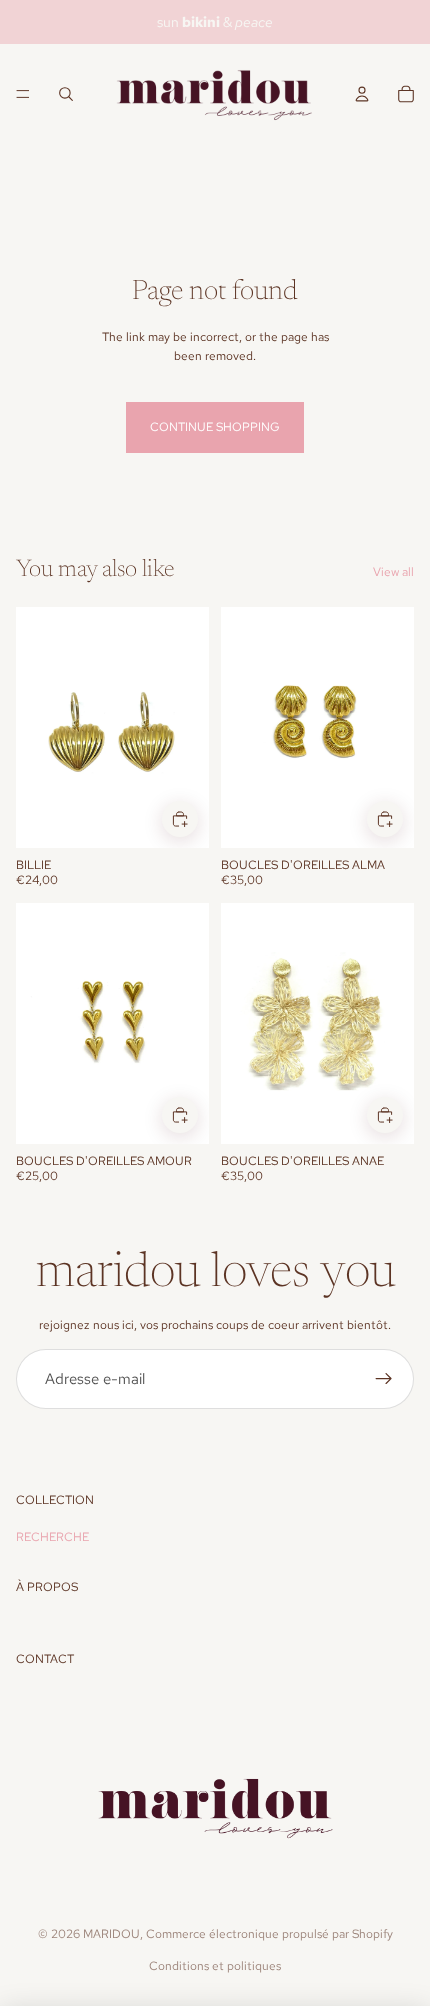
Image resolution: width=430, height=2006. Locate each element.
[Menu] (23, 94)
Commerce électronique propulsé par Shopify (269, 1934)
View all (393, 572)
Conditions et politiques (215, 1966)
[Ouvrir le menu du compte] (362, 94)
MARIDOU (111, 1934)
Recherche (52, 1537)
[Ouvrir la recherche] (66, 94)
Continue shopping (215, 427)
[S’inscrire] (384, 1379)
